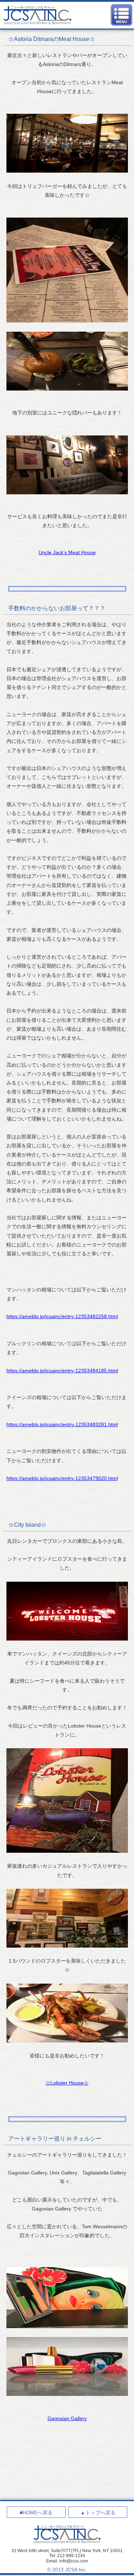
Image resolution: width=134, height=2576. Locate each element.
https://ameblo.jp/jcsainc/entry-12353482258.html (62, 1316)
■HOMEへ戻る (36, 2513)
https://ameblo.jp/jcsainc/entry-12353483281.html (62, 1424)
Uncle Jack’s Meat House (67, 552)
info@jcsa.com (74, 2561)
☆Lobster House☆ (67, 2083)
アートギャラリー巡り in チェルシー (55, 2139)
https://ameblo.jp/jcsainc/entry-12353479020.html (62, 1478)
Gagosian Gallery (67, 2418)
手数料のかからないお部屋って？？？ (57, 608)
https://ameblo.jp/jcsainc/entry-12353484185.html (62, 1371)
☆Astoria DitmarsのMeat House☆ (52, 39)
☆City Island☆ (27, 1525)
